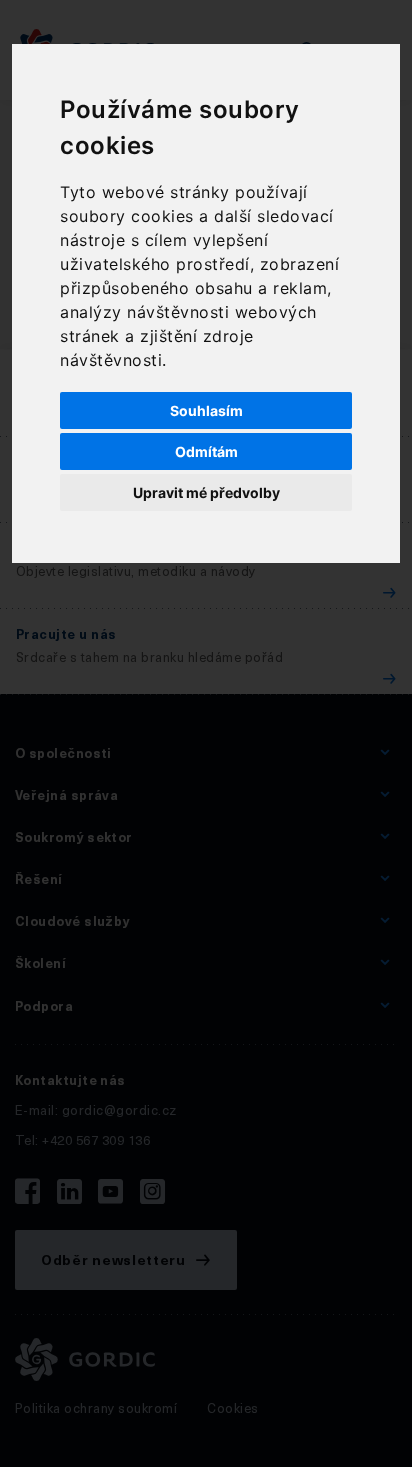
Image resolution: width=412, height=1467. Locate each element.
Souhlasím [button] (206, 410)
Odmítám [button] (206, 451)
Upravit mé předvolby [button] (206, 492)
